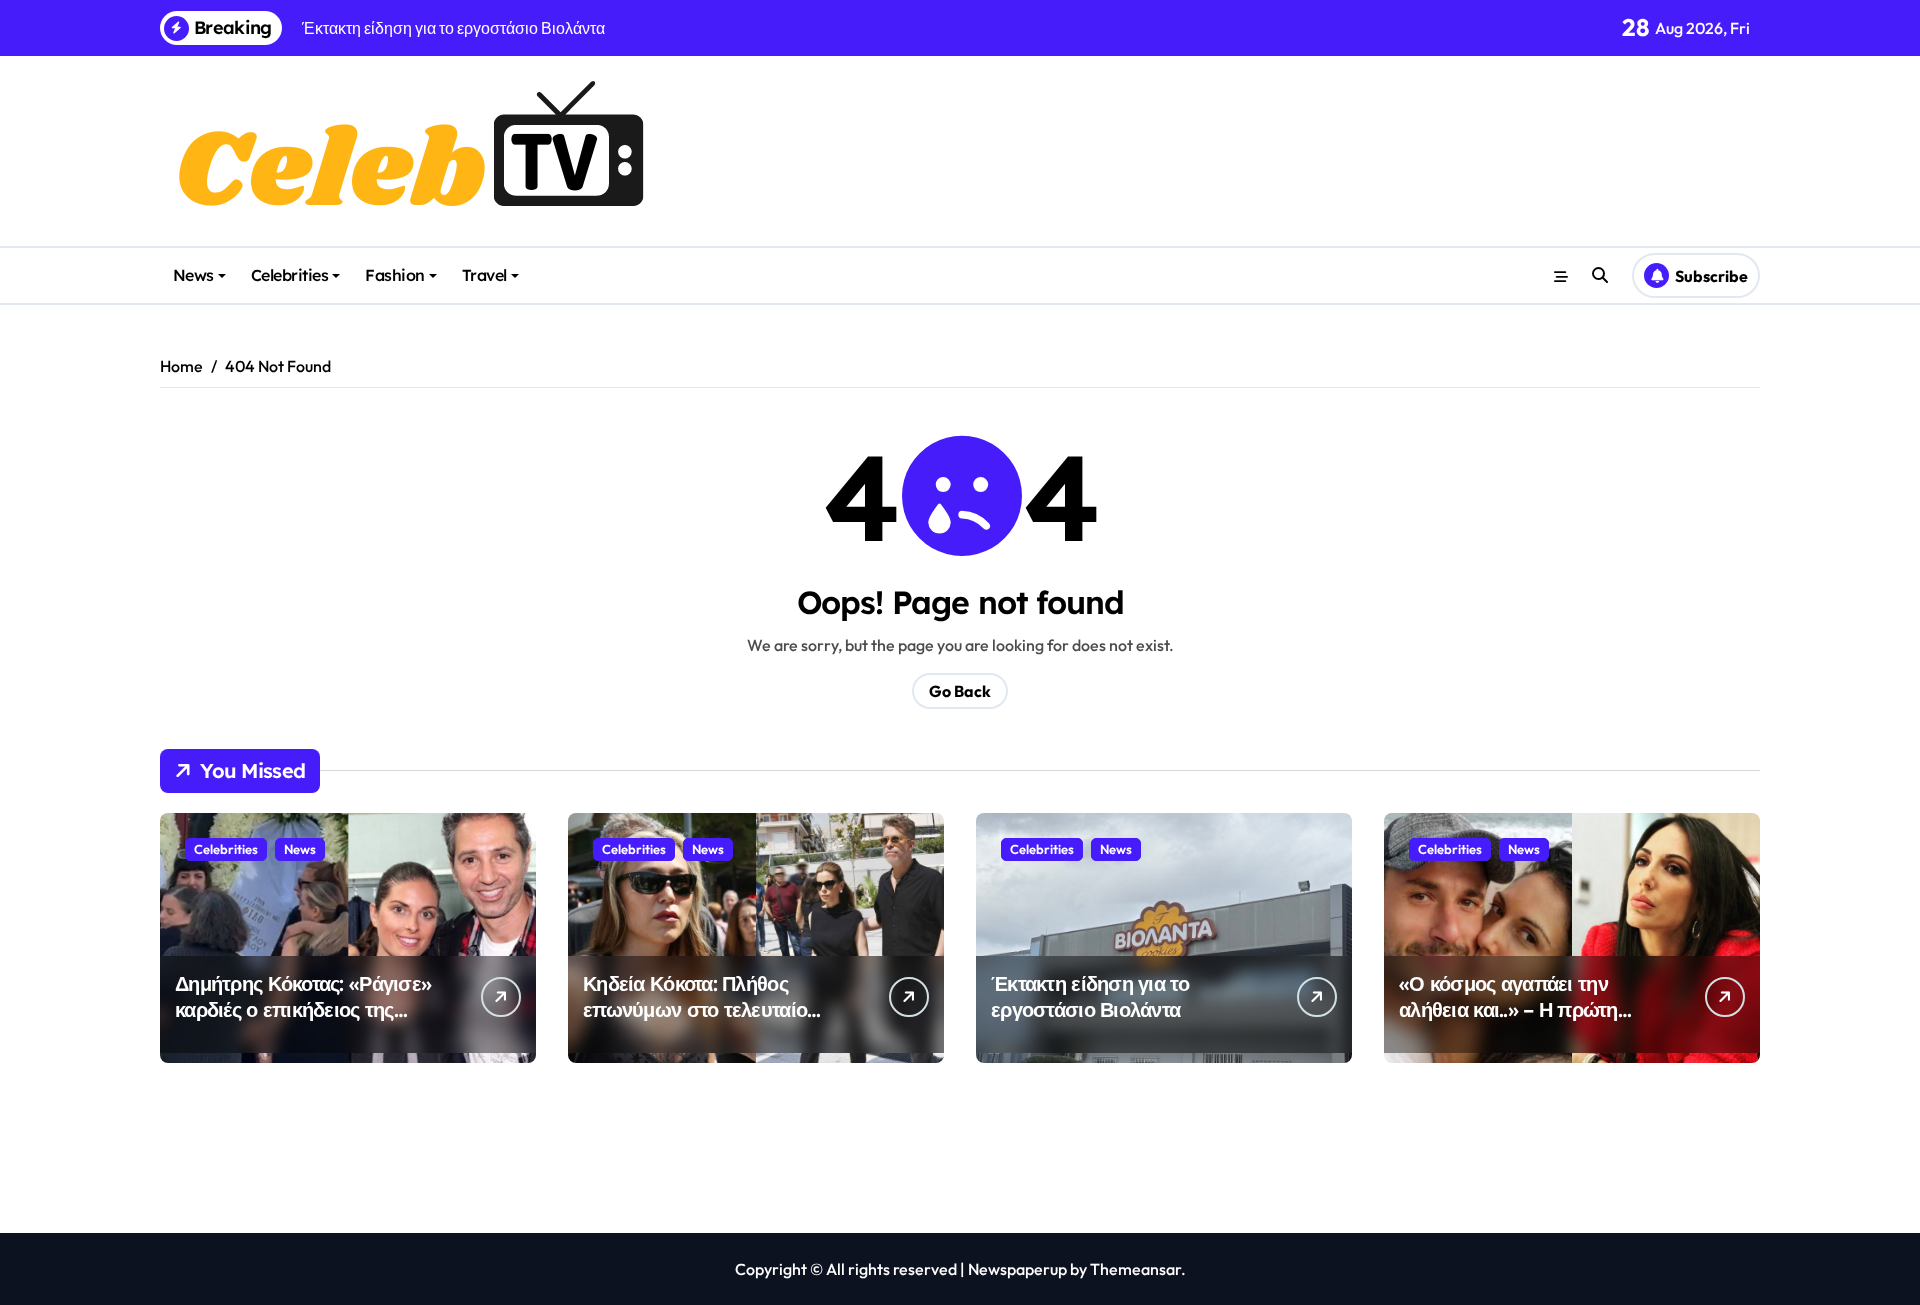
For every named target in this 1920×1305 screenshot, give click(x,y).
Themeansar (1135, 1269)
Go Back (960, 691)
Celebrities (290, 275)
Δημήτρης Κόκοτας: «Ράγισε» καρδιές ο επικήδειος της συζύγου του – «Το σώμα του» (309, 1009)
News (193, 275)
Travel (484, 275)
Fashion (395, 275)
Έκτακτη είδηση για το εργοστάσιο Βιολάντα (1090, 996)
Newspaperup (1017, 1269)
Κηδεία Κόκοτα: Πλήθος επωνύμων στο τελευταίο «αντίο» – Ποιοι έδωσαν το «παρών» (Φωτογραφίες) (700, 1022)
